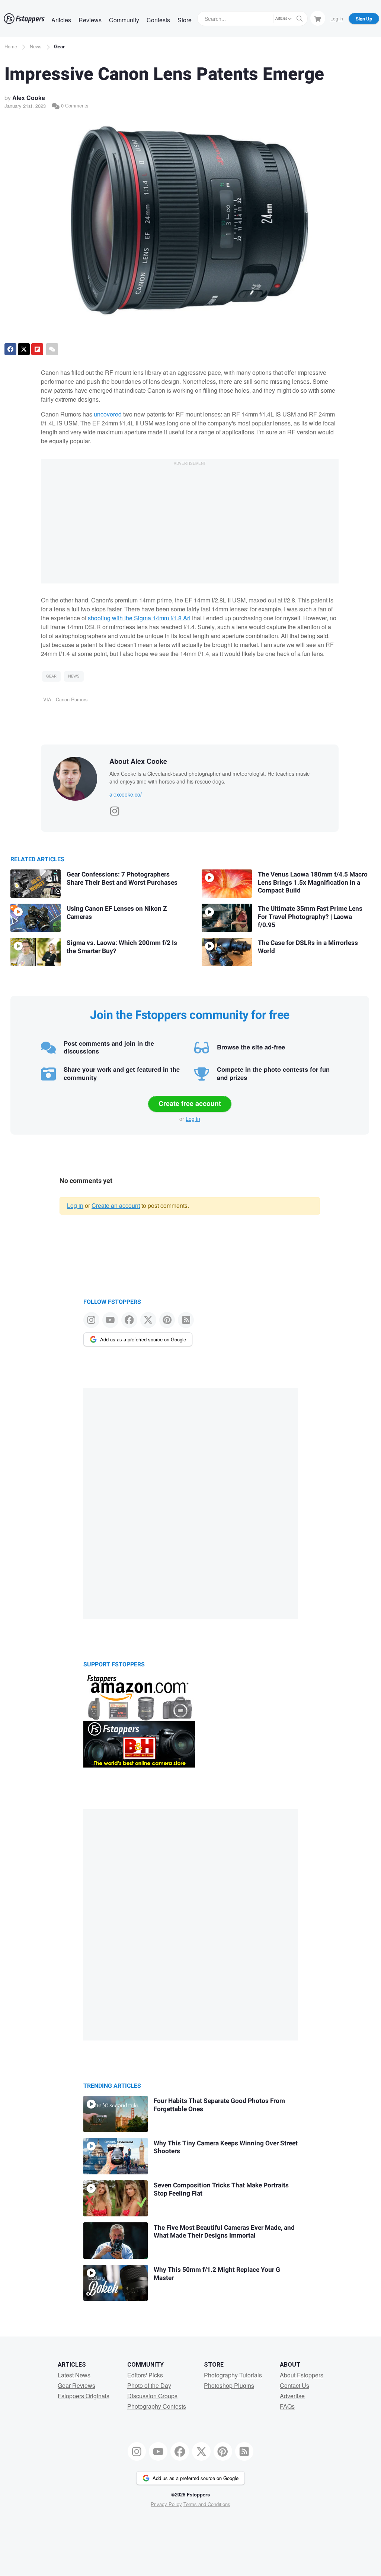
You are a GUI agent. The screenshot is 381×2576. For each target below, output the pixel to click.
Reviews (90, 20)
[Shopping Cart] (318, 18)
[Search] (300, 19)
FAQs (287, 2406)
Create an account (116, 1205)
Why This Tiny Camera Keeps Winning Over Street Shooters (226, 2147)
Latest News (74, 2375)
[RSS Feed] (186, 1320)
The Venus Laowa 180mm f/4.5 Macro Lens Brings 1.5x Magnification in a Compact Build (313, 882)
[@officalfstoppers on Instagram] (91, 1320)
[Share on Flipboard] (37, 349)
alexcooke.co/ (126, 794)
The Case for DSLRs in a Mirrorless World (308, 947)
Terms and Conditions (207, 2504)
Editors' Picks (145, 2375)
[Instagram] (115, 809)
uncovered (108, 414)
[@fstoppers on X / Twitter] (148, 1320)
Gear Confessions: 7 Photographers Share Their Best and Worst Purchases (122, 879)
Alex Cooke (29, 98)
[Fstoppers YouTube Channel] (110, 1320)
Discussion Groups (152, 2396)
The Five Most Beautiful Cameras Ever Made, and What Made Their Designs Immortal (224, 2232)
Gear (59, 46)
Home (11, 46)
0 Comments (74, 105)
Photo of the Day (149, 2385)
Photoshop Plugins (229, 2385)
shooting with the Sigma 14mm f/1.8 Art (139, 618)
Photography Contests (157, 2406)
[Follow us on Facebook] (129, 1320)
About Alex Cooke (138, 761)
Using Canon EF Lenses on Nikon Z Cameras (117, 913)
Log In (337, 18)
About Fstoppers (302, 2375)
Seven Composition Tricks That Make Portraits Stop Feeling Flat (221, 2189)
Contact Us (294, 2385)
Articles (61, 20)
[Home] (24, 19)
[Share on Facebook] (10, 349)
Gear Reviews (76, 2385)
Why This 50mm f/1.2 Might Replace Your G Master (217, 2274)
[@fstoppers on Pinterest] (167, 1320)
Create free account (190, 1103)
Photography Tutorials (233, 2375)
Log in (193, 1119)
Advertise (292, 2396)
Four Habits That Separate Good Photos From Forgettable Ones (219, 2105)
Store (185, 20)
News (36, 46)
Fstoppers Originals (84, 2396)
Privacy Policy (166, 2504)
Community (124, 20)
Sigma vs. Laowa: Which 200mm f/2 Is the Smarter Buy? (122, 947)
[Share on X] (24, 349)
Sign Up (364, 19)
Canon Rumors (72, 699)
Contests (158, 20)
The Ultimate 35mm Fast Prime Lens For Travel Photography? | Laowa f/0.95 (310, 917)
